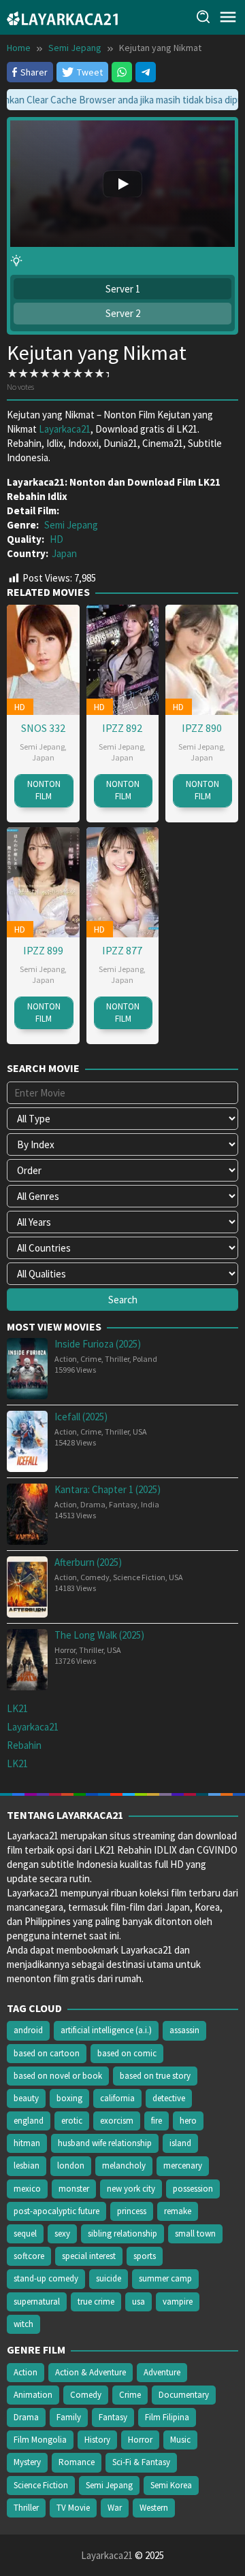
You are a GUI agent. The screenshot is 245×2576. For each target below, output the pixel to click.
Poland (145, 1359)
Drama (93, 1504)
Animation (33, 2395)
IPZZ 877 (122, 950)
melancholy (124, 2165)
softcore (29, 2256)
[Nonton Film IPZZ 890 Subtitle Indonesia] (202, 658)
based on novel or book (58, 2076)
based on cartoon (47, 2053)
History (97, 2440)
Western (154, 2508)
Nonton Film (44, 790)
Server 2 (123, 313)
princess (132, 2211)
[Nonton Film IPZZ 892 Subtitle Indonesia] (123, 658)
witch (23, 2324)
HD (56, 539)
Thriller (117, 1359)
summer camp (165, 2278)
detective (169, 2098)
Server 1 (123, 289)
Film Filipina (167, 2417)
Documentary (184, 2395)
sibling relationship (122, 2234)
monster (74, 2189)
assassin (184, 2030)
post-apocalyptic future (56, 2211)
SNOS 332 (43, 728)
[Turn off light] (16, 261)
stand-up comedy (46, 2278)
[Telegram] (146, 72)
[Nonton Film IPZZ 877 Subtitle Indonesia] (123, 881)
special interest (89, 2256)
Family (69, 2417)
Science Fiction (139, 1577)
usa (138, 2302)
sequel (25, 2234)
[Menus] (228, 17)
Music (180, 2440)
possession (193, 2189)
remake (178, 2211)
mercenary (183, 2165)
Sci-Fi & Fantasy (141, 2462)
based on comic (127, 2053)
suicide (109, 2278)
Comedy (95, 1577)
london (71, 2165)
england (29, 2121)
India (150, 1504)
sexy (62, 2234)
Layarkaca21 (65, 429)
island (180, 2143)
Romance (77, 2462)
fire (157, 2121)
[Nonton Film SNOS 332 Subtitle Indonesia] (43, 658)
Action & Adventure (91, 2372)
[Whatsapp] (122, 72)
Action (66, 1359)
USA (140, 1432)
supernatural (37, 2302)
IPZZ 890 (202, 728)
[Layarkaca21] (62, 17)
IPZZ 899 (43, 950)
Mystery (27, 2462)
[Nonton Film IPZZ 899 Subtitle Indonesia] (43, 881)
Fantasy (123, 1504)
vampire (178, 2302)
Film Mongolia (40, 2440)
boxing (69, 2098)
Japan (64, 553)
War (115, 2508)
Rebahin (24, 1745)
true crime (96, 2302)
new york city (131, 2189)
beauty (26, 2098)
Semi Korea (171, 2485)
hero (188, 2121)
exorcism (117, 2121)
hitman (27, 2143)
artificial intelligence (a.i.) (106, 2030)
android (28, 2030)
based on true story (155, 2076)
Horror (65, 1650)
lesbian (27, 2165)
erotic (72, 2121)
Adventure (162, 2372)
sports (145, 2256)
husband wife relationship (105, 2143)
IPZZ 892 (122, 728)
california (117, 2098)
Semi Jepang (71, 525)
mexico (27, 2189)
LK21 (17, 1708)
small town (195, 2234)
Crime (91, 1359)
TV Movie (73, 2508)
